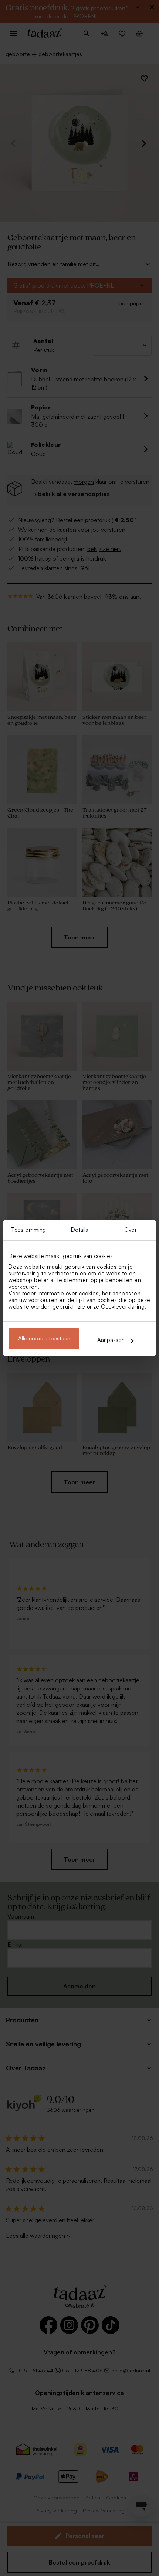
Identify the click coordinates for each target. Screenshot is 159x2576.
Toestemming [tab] (28, 1230)
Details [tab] (80, 1230)
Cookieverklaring (123, 1307)
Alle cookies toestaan (44, 1338)
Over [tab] (130, 1230)
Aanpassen (111, 1340)
